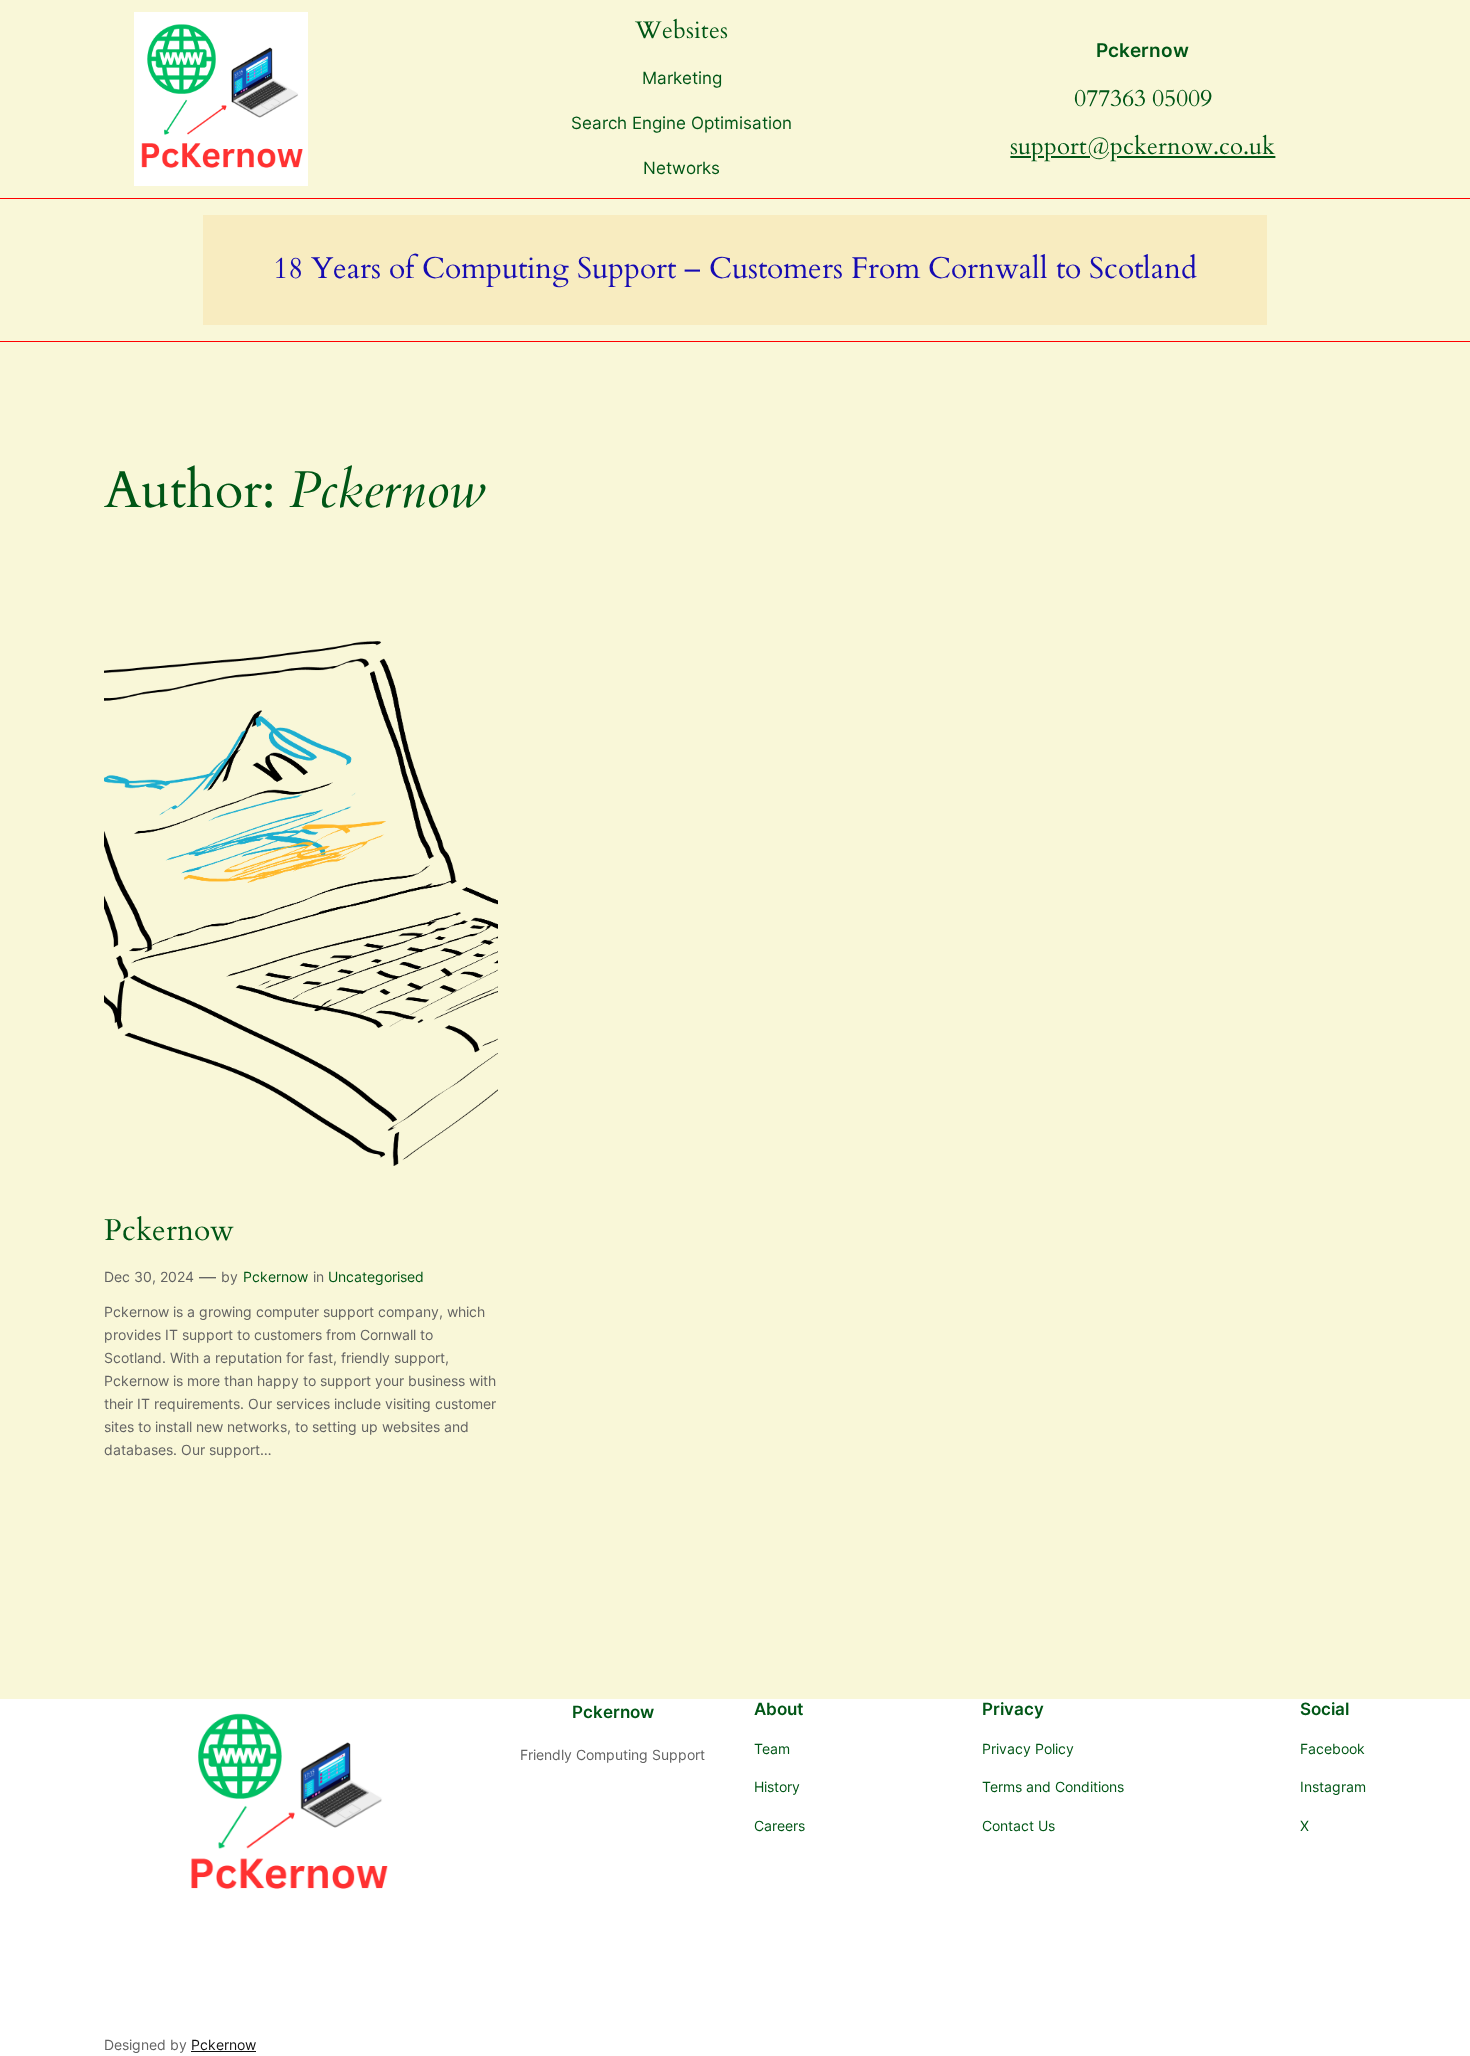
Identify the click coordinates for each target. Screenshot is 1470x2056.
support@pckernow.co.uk (1142, 146)
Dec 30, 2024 (149, 1276)
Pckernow (1142, 50)
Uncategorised (376, 1276)
